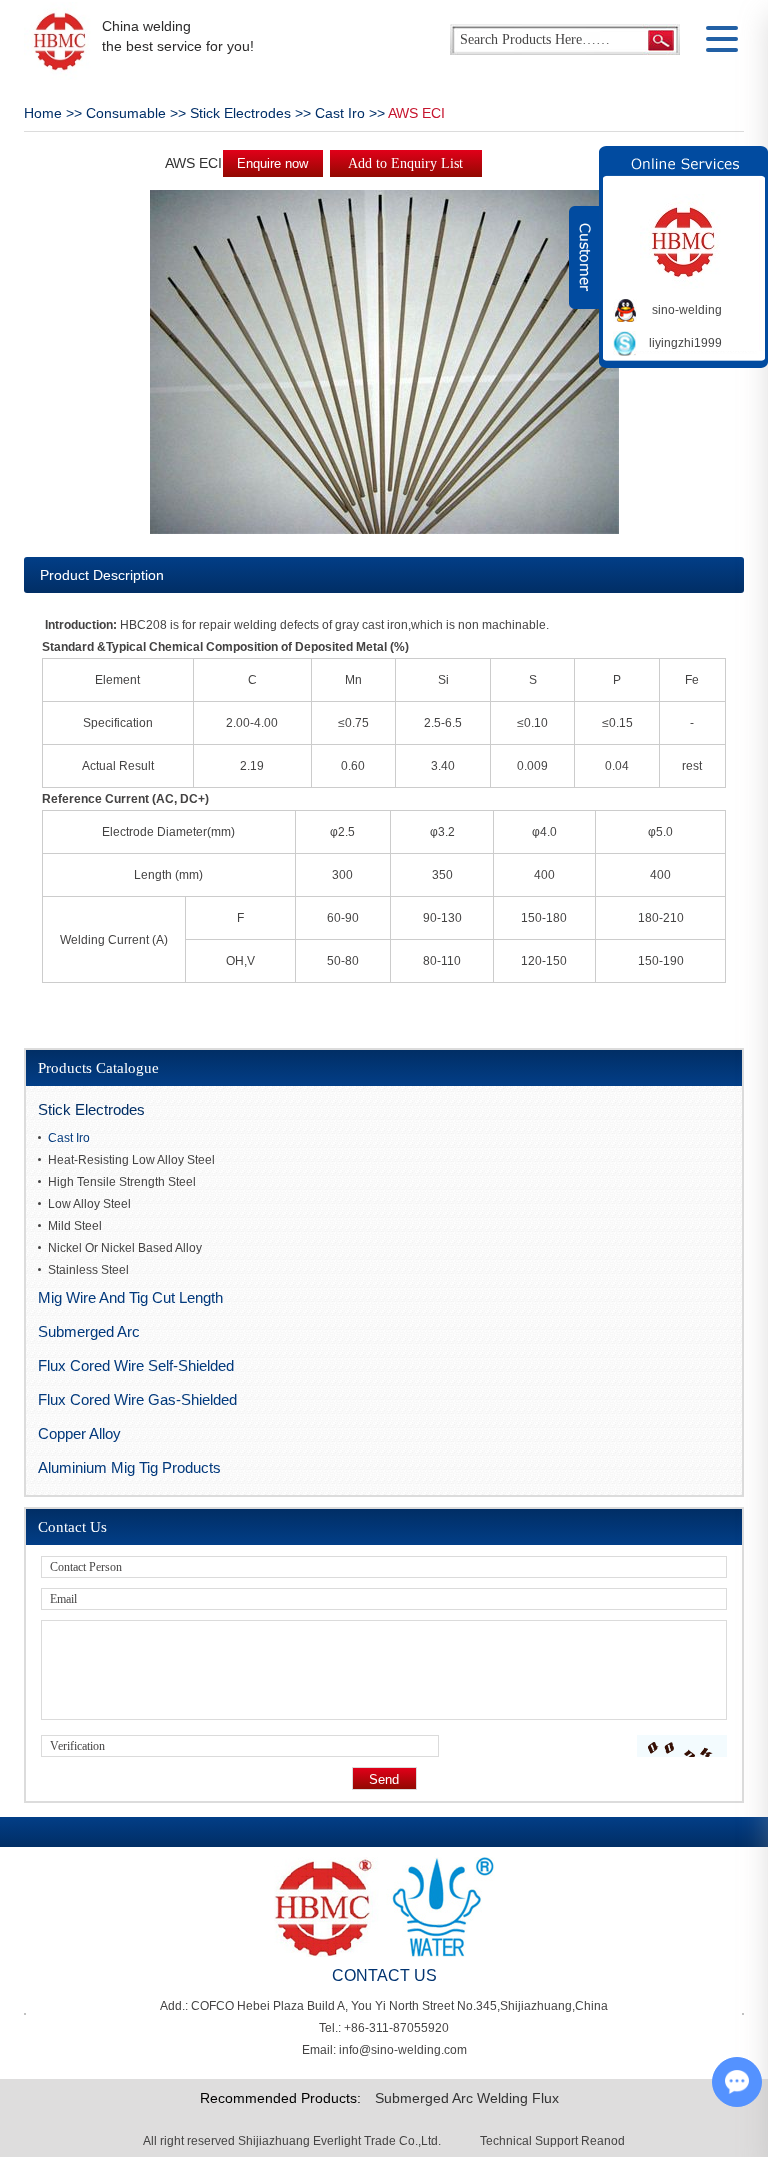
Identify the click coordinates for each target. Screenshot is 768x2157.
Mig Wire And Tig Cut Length (130, 1297)
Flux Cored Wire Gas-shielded (137, 1399)
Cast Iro (340, 113)
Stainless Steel (88, 1270)
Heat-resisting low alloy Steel (131, 1160)
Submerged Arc (89, 1331)
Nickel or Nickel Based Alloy (125, 1248)
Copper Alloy (79, 1433)
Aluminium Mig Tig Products (129, 1467)
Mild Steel (75, 1226)
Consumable (126, 113)
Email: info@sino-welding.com (384, 2050)
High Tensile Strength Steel (122, 1182)
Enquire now (272, 163)
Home (43, 113)
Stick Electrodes (240, 113)
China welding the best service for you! (178, 36)
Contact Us (72, 1527)
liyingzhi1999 (685, 343)
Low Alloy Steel (89, 1204)
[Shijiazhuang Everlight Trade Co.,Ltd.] (59, 41)
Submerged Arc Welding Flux (467, 2098)
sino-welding (687, 310)
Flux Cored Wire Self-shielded (136, 1365)
